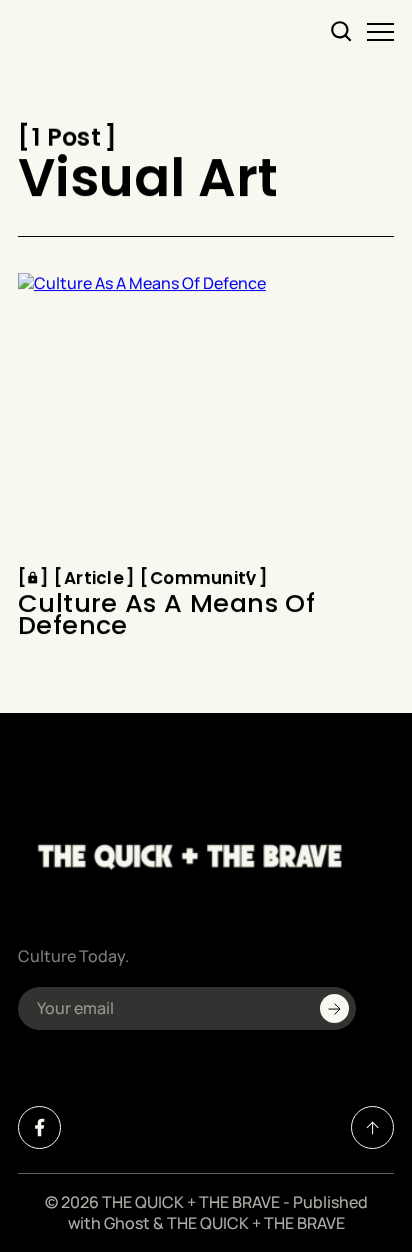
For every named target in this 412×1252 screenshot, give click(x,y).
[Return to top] (372, 1127)
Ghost (127, 1223)
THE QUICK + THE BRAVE (191, 1202)
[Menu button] (380, 31)
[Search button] (342, 31)
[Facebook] (39, 1127)
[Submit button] (334, 1008)
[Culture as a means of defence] (206, 414)
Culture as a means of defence (166, 615)
